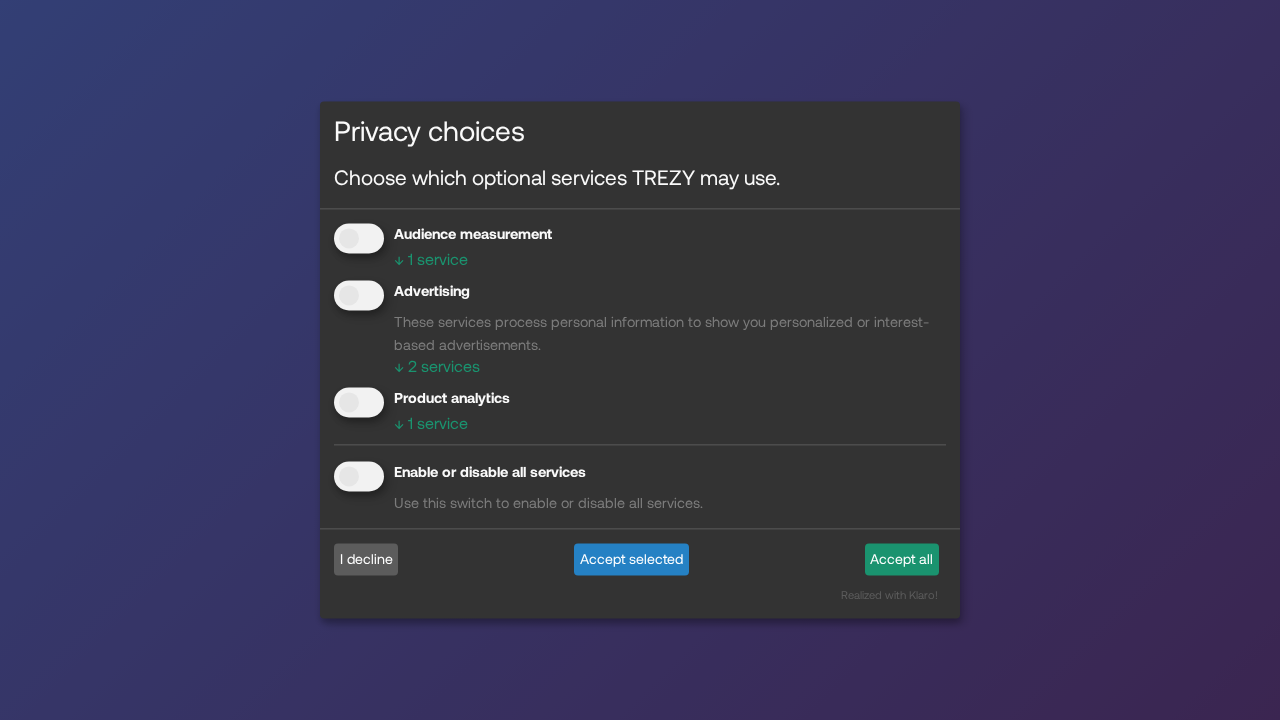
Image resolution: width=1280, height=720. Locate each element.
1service (431, 258)
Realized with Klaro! (889, 595)
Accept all (901, 558)
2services (437, 365)
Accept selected (631, 558)
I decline (366, 558)
